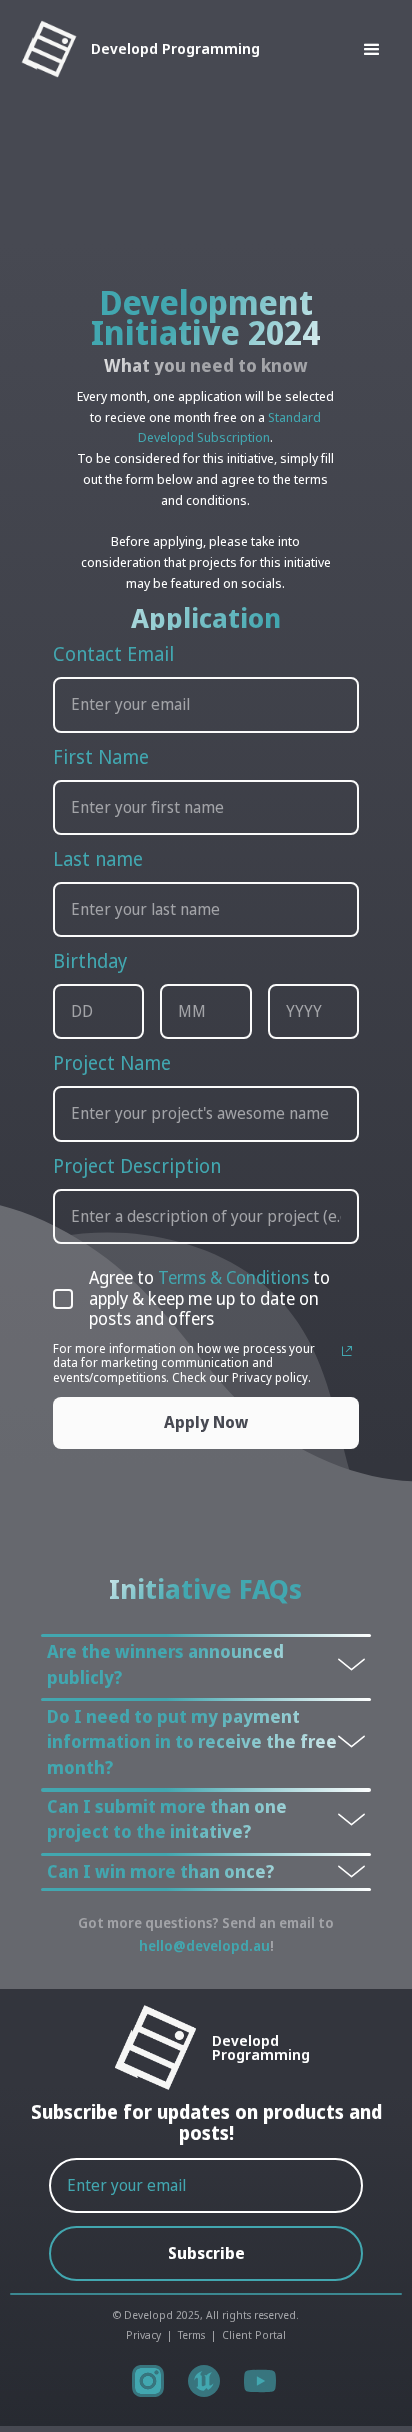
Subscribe (206, 2253)
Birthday (90, 960)
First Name (101, 756)
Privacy (143, 2334)
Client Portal (254, 2334)
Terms (191, 2334)
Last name (98, 858)
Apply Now (206, 1422)
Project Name (112, 1062)
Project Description (137, 1165)
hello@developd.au (204, 1945)
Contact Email (113, 653)
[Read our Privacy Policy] (347, 1351)
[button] (331, 50)
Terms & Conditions (233, 1277)
